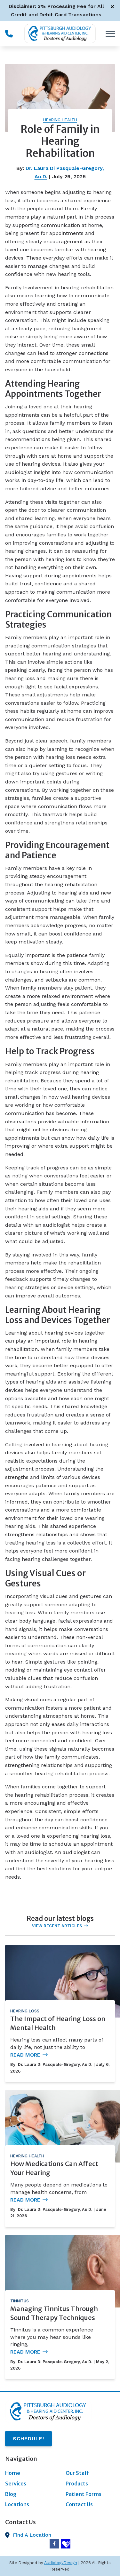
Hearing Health (60, 120)
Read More (25, 2055)
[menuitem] (30, 2473)
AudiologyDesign (61, 2563)
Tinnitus (20, 2301)
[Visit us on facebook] (54, 2544)
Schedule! (28, 2439)
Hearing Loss (25, 2011)
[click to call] (9, 34)
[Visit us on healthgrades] (66, 2544)
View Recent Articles (57, 1926)
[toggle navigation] (110, 34)
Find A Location (32, 2535)
